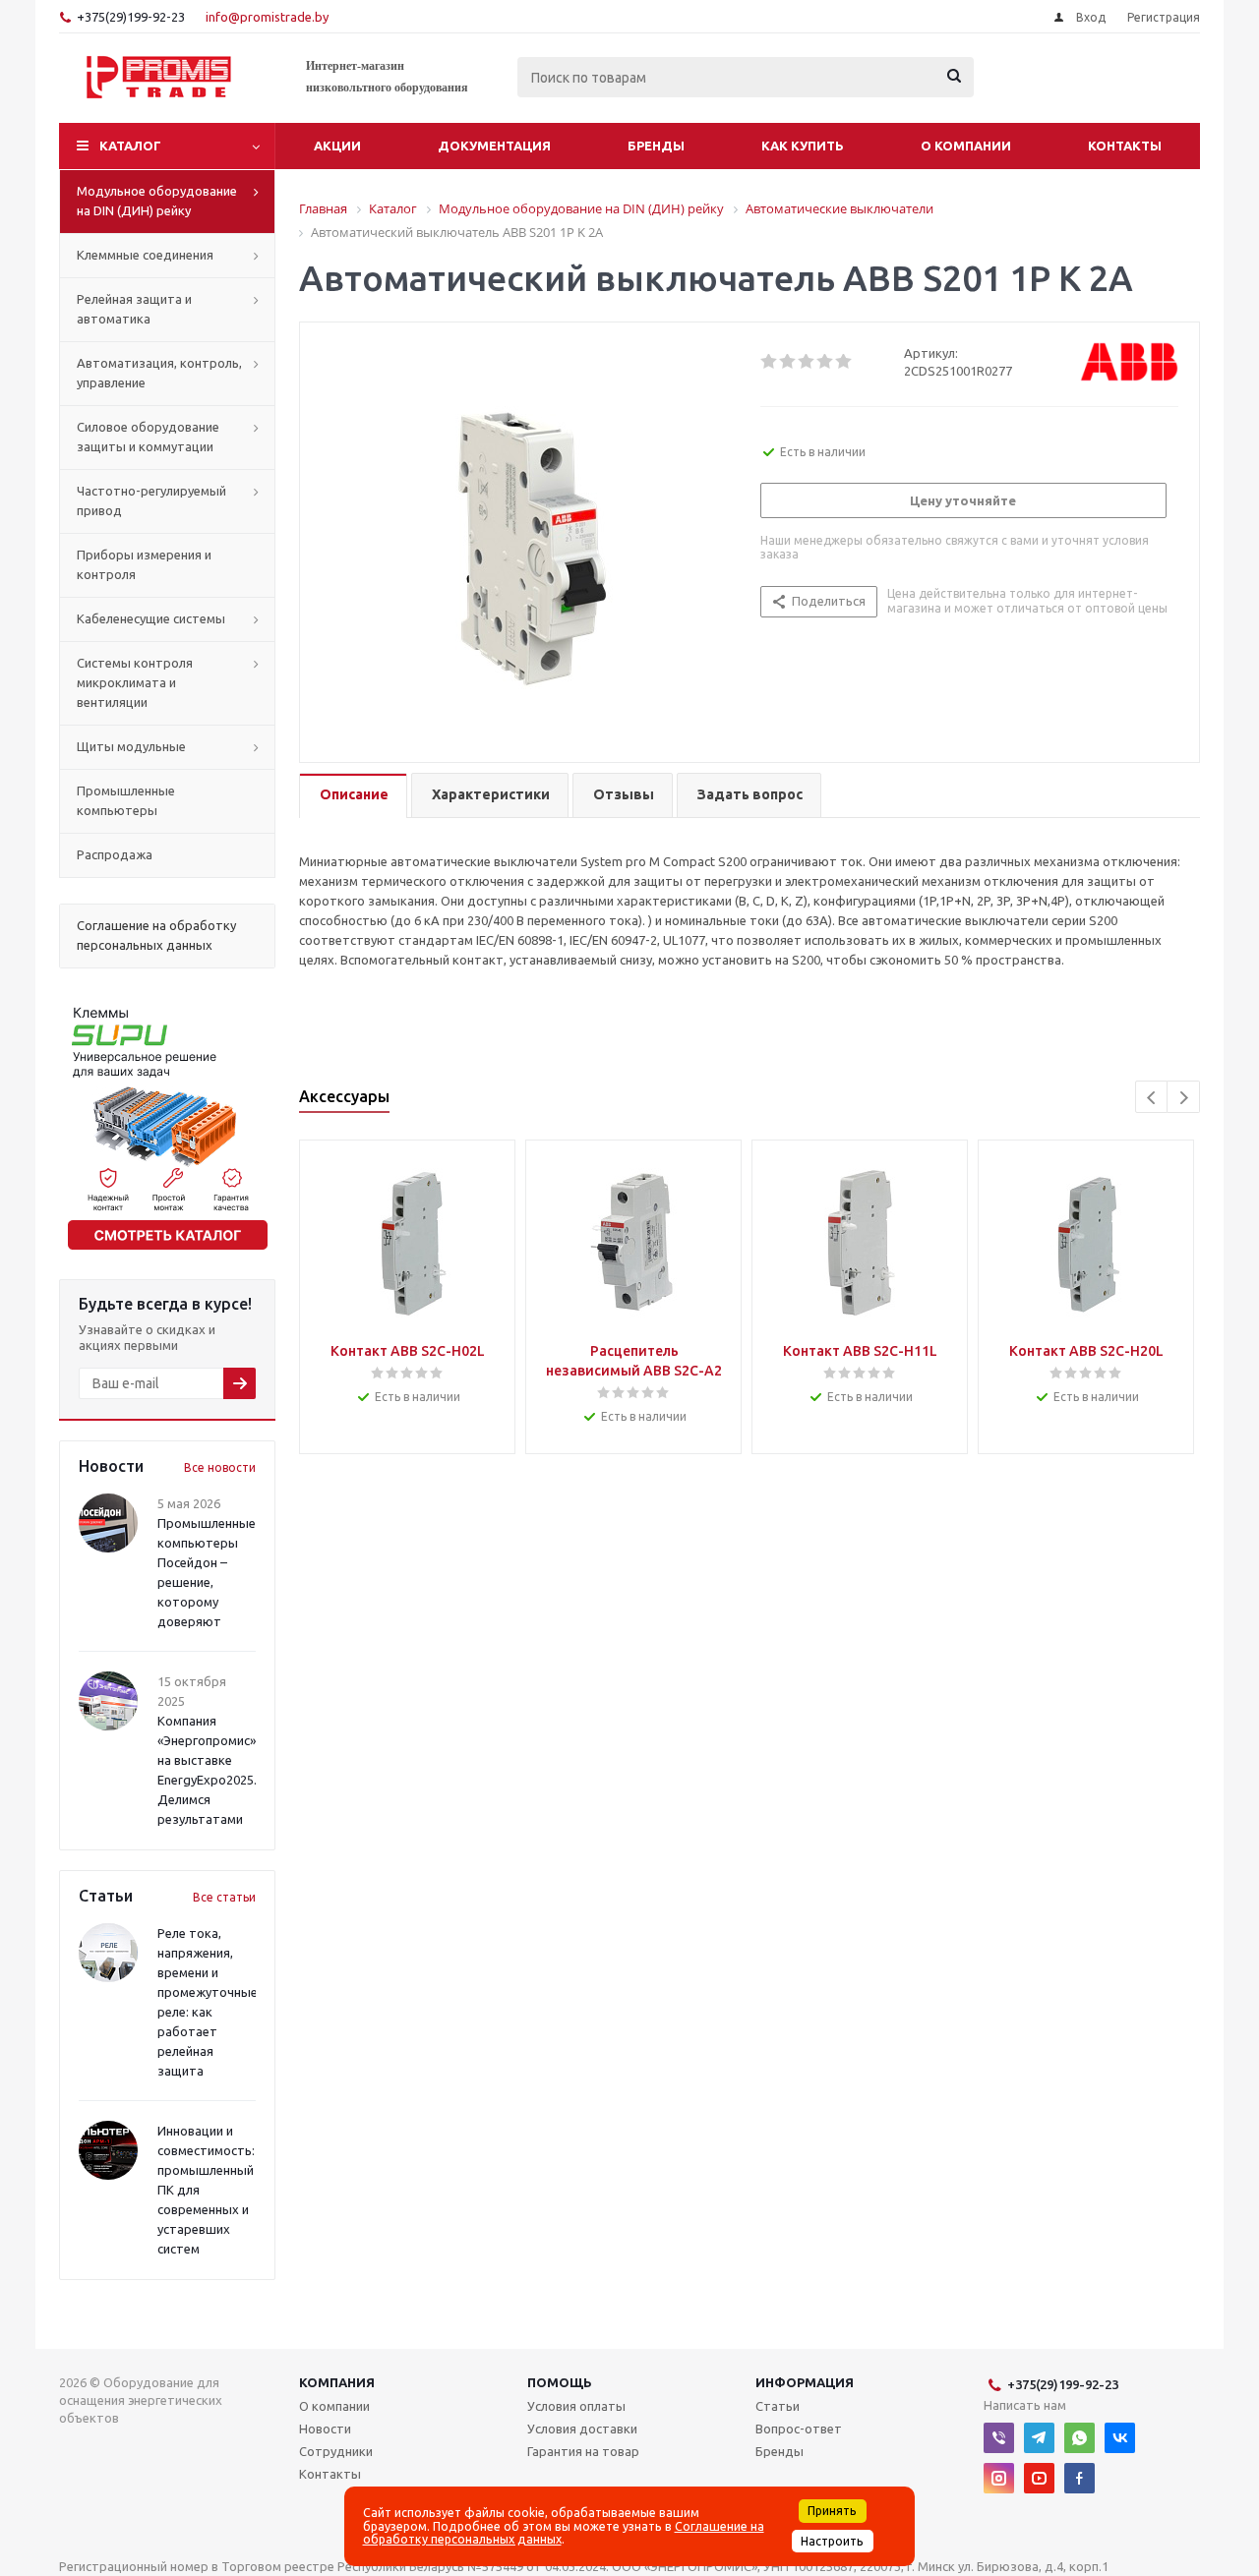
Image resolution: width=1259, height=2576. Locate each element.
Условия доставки (582, 2429)
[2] (788, 362)
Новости (325, 2429)
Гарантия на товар (583, 2451)
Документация (494, 146)
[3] (807, 362)
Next (1184, 1098)
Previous (1152, 1098)
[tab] (353, 796)
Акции (337, 146)
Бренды (656, 146)
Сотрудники (336, 2451)
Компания (337, 2382)
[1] (770, 362)
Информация (805, 2382)
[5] (844, 362)
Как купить (803, 146)
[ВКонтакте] (1120, 2438)
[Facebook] (1079, 2478)
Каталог (130, 146)
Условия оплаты (576, 2406)
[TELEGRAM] (1039, 2438)
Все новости (220, 1467)
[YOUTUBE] (1039, 2478)
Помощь (560, 2382)
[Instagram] (999, 2478)
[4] (826, 362)
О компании (966, 146)
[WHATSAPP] (1079, 2438)
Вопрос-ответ (799, 2429)
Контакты (1125, 146)
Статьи (778, 2406)
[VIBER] (999, 2438)
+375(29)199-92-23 (131, 17)
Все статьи (224, 1897)
